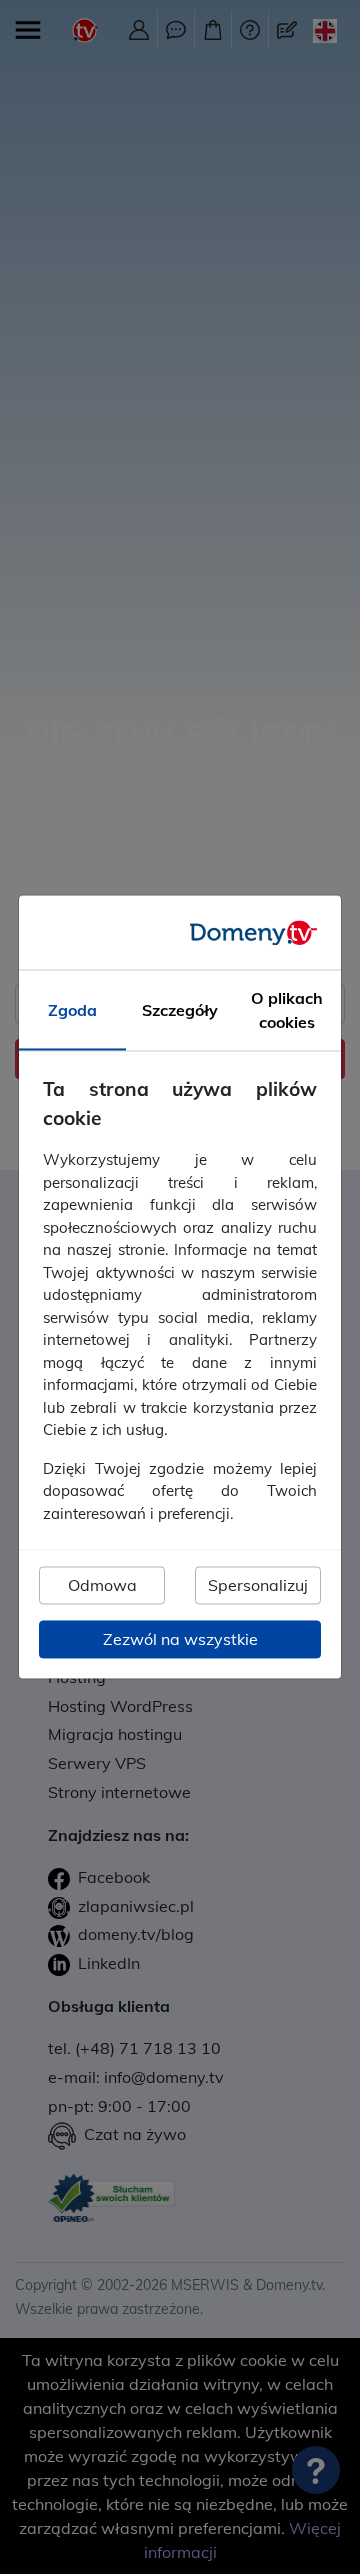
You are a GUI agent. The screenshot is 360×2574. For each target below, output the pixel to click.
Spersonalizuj (258, 1586)
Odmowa (102, 1586)
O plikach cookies (287, 1011)
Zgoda (72, 1011)
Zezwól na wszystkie (180, 1640)
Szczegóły (180, 1011)
